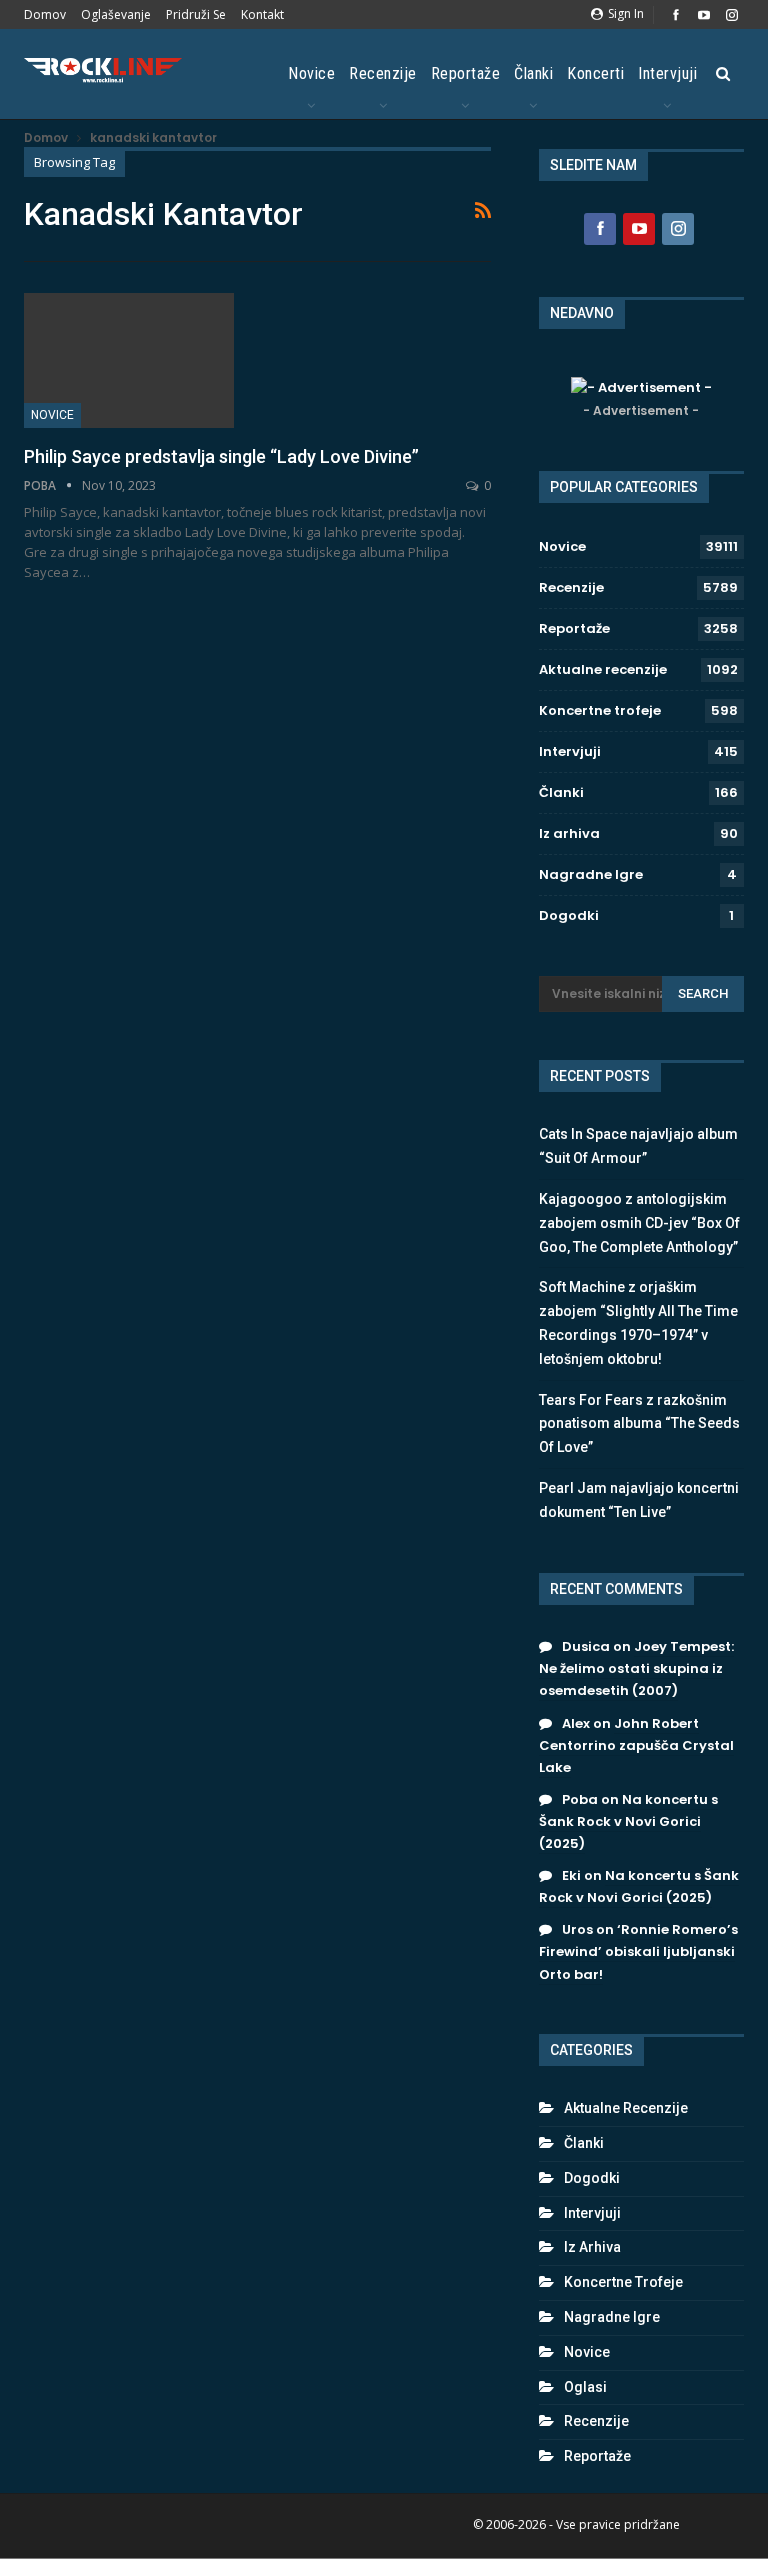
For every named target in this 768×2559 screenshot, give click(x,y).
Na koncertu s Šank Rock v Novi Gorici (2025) (628, 1821)
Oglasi (585, 2387)
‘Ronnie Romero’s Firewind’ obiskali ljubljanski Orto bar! (638, 1951)
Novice (311, 73)
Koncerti (595, 73)
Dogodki (569, 915)
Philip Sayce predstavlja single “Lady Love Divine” (221, 456)
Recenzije (383, 73)
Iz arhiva (569, 833)
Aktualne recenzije (603, 669)
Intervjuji (667, 73)
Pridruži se (196, 14)
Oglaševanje (116, 14)
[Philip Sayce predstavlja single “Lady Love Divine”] (129, 360)
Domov (45, 14)
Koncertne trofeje (600, 710)
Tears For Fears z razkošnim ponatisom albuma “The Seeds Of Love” (639, 1424)
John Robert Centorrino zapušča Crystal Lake (636, 1745)
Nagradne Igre (591, 874)
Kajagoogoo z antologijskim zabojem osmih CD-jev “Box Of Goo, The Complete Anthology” (639, 1223)
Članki (533, 73)
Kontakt (262, 14)
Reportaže (466, 73)
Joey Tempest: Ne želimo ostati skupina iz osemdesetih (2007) (636, 1668)
